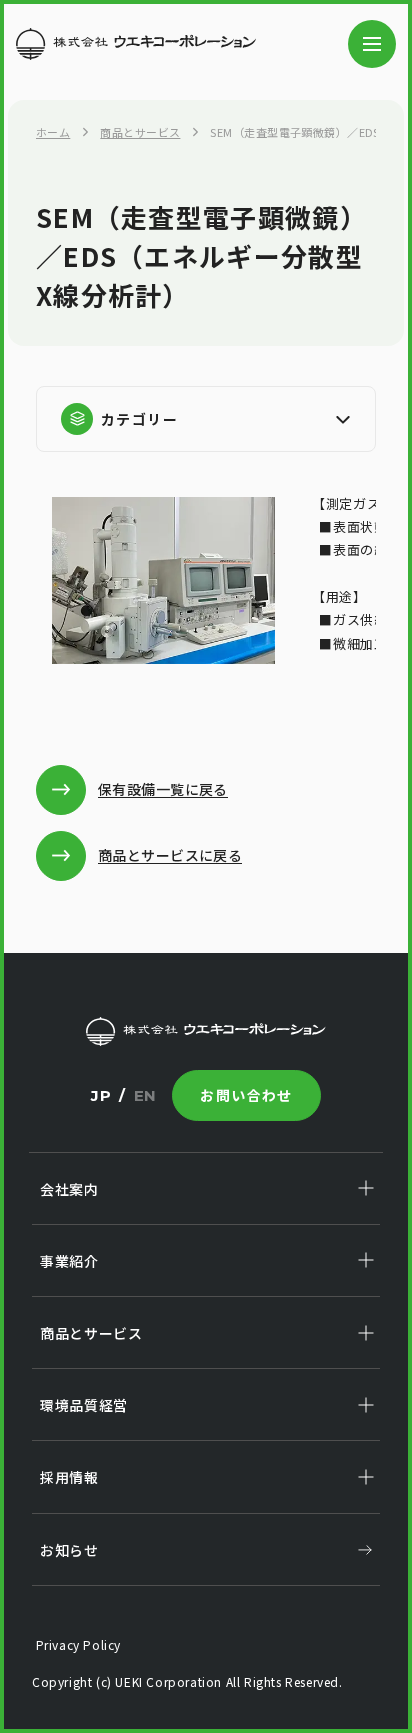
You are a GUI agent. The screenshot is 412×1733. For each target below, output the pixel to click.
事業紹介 (69, 1261)
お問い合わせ (246, 1095)
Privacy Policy (76, 1644)
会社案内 (69, 1189)
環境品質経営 (84, 1405)
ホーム (53, 132)
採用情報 (69, 1477)
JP (101, 1095)
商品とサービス (140, 132)
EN (145, 1095)
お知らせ (69, 1550)
